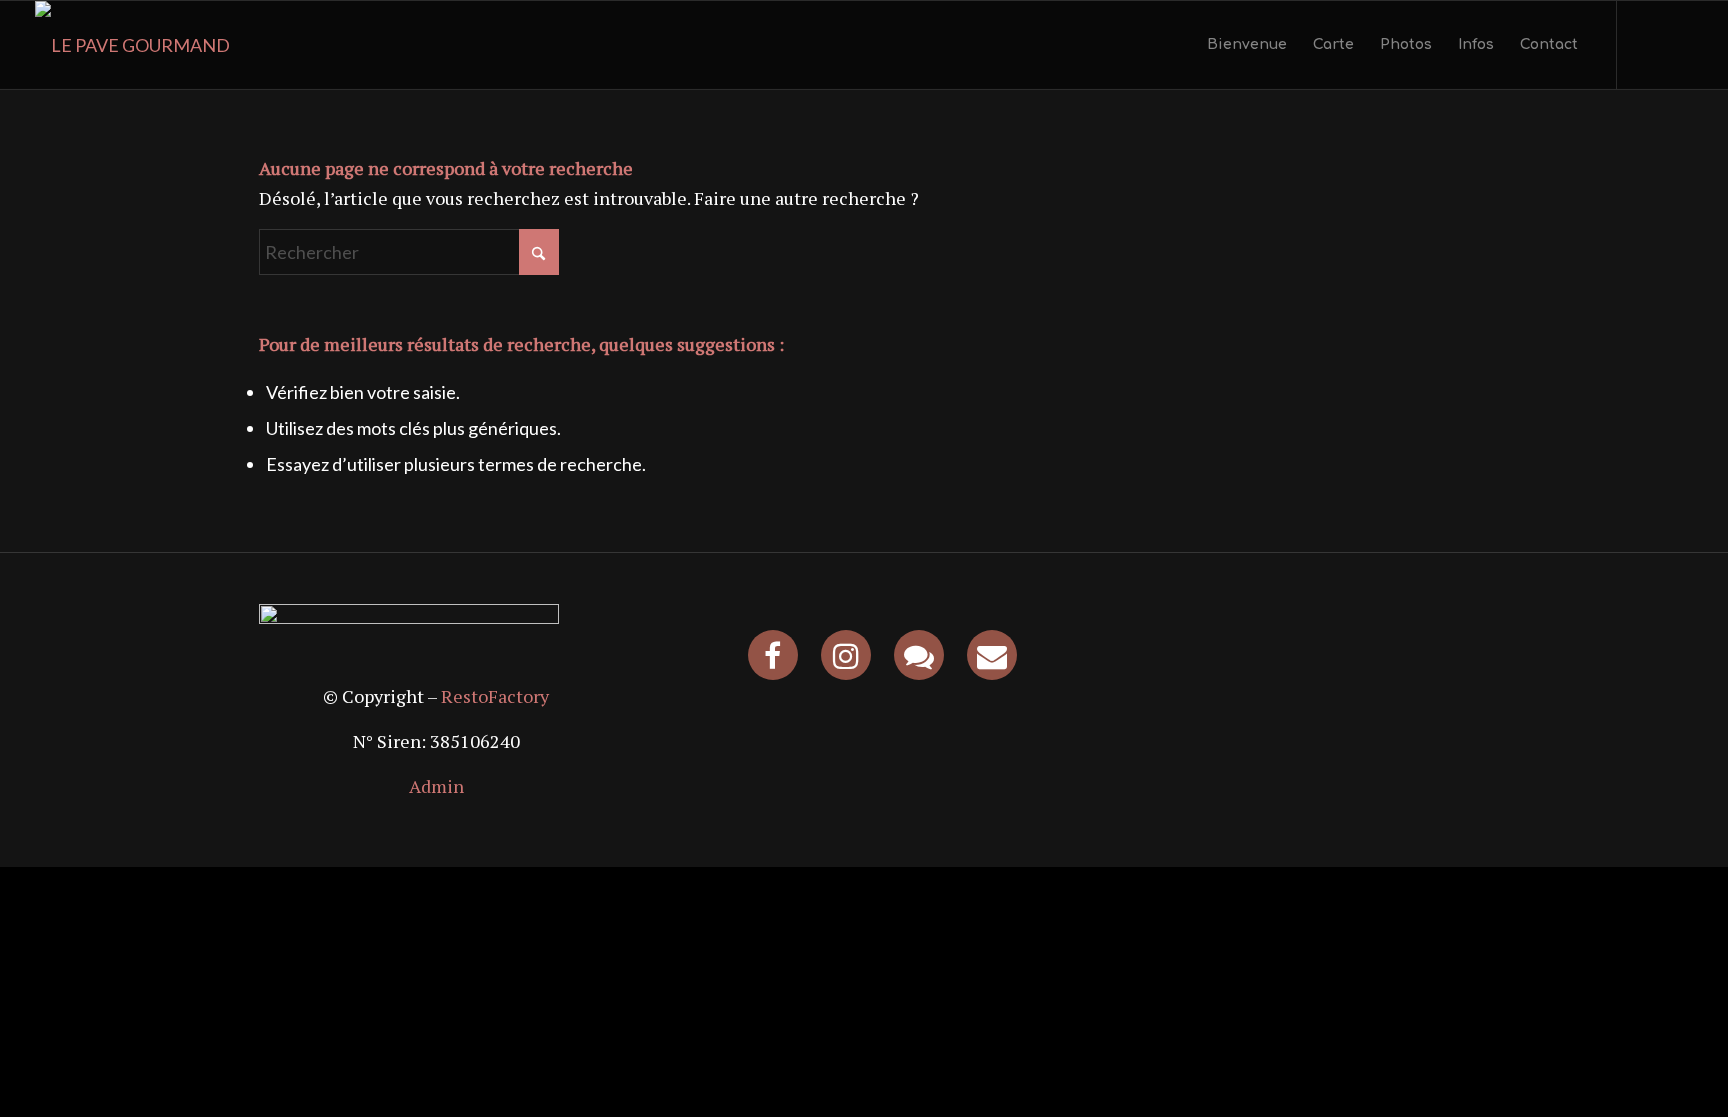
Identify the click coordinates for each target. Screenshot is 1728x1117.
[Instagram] (846, 655)
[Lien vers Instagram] (1648, 44)
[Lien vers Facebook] (1678, 44)
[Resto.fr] (919, 655)
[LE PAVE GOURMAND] (132, 45)
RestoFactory (495, 696)
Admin (436, 786)
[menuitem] (1247, 45)
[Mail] (992, 655)
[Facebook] (773, 655)
